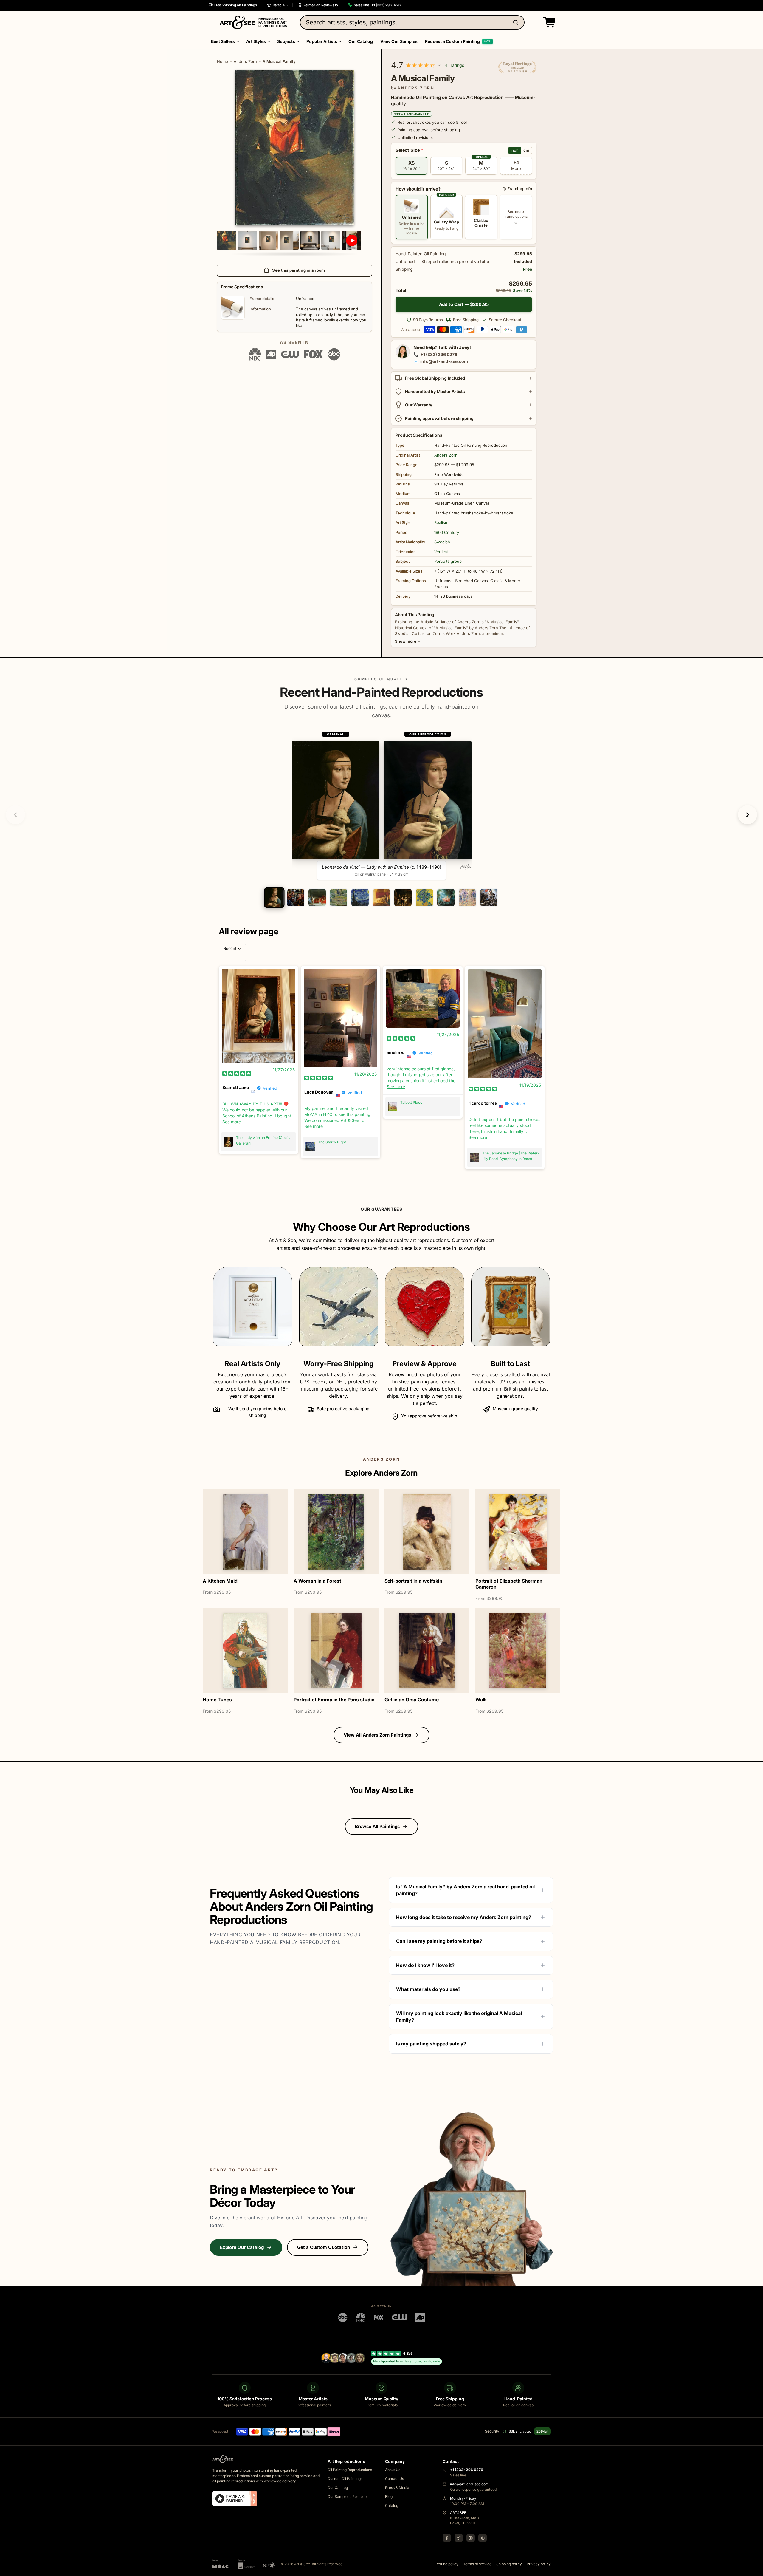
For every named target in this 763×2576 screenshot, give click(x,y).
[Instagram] (471, 2538)
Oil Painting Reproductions (350, 2470)
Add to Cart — (464, 304)
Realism (441, 522)
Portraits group (448, 561)
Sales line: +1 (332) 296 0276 (377, 5)
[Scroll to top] (755, 2568)
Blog (389, 2497)
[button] (548, 22)
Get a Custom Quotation (324, 2247)
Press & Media (397, 2488)
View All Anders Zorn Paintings (377, 1735)
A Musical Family (279, 61)
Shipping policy (509, 2564)
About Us (393, 2470)
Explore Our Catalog (242, 2247)
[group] (382, 805)
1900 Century (447, 532)
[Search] (517, 22)
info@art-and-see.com (444, 361)
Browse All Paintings (377, 1826)
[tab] (274, 897)
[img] (237, 1073)
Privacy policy (539, 2564)
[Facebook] (447, 2538)
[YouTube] (483, 2538)
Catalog (392, 2505)
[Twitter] (459, 2538)
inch (515, 150)
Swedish (442, 542)
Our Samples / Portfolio (347, 2497)
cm (526, 150)
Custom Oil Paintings (345, 2479)
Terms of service (477, 2564)
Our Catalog (338, 2488)
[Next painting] (748, 815)
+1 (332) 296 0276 (439, 354)
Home (222, 61)
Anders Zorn (245, 61)
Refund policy (447, 2564)
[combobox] (412, 22)
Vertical (441, 552)
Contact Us (394, 2479)
